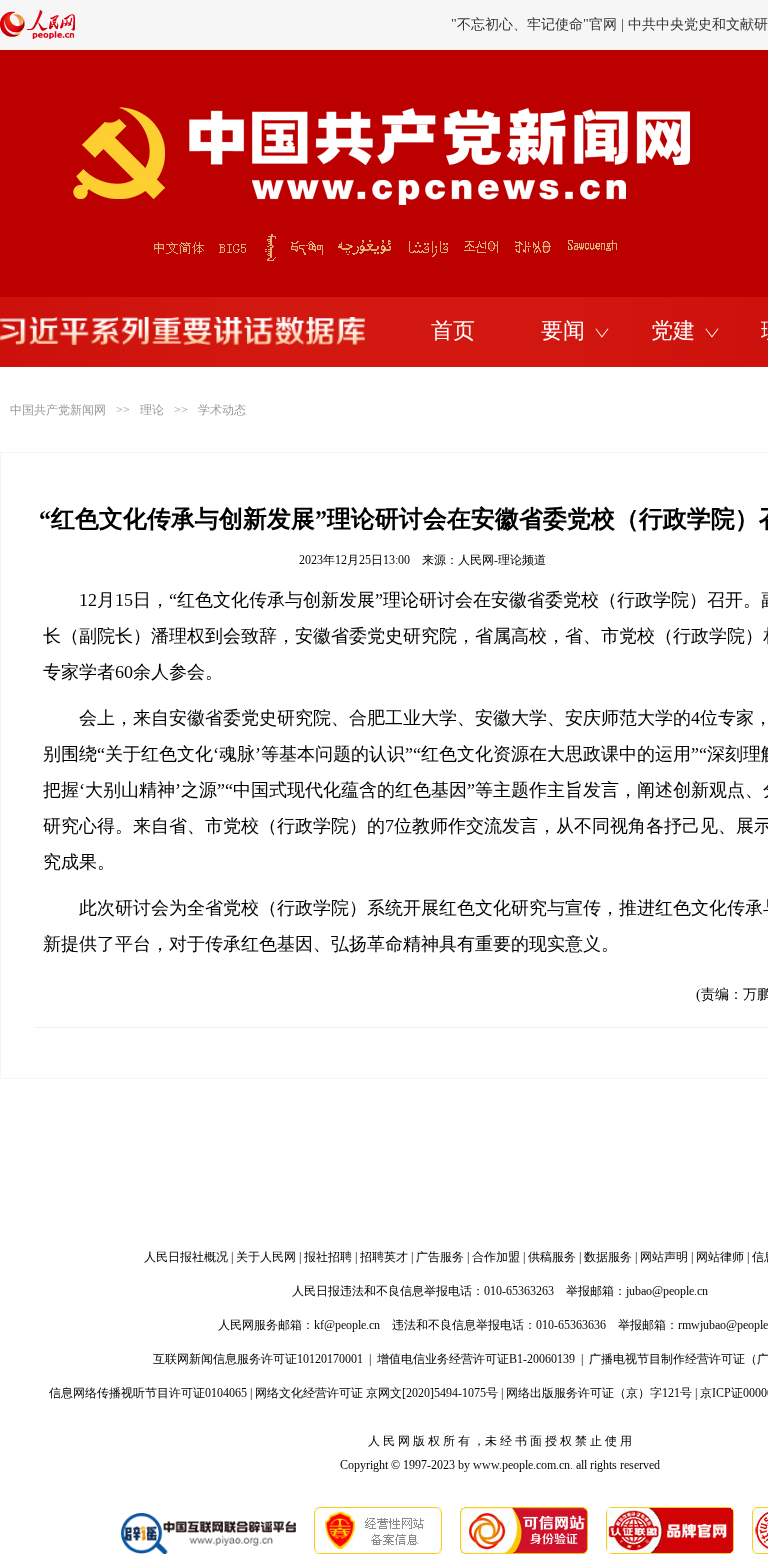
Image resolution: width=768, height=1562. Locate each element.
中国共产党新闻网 (58, 410)
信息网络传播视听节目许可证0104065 (148, 1393)
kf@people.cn (347, 1325)
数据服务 (608, 1257)
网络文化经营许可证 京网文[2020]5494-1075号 (376, 1393)
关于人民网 (266, 1257)
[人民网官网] (37, 35)
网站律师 (720, 1257)
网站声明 (664, 1257)
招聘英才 (384, 1257)
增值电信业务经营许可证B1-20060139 (476, 1359)
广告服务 (440, 1257)
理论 (152, 410)
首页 (453, 330)
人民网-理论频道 (502, 560)
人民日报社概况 (186, 1257)
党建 (673, 330)
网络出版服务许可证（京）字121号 (599, 1393)
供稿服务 (552, 1257)
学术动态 (222, 410)
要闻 (563, 330)
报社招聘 (328, 1257)
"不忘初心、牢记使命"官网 (534, 24)
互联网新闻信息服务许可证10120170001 (258, 1359)
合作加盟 (496, 1257)
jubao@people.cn (667, 1291)
